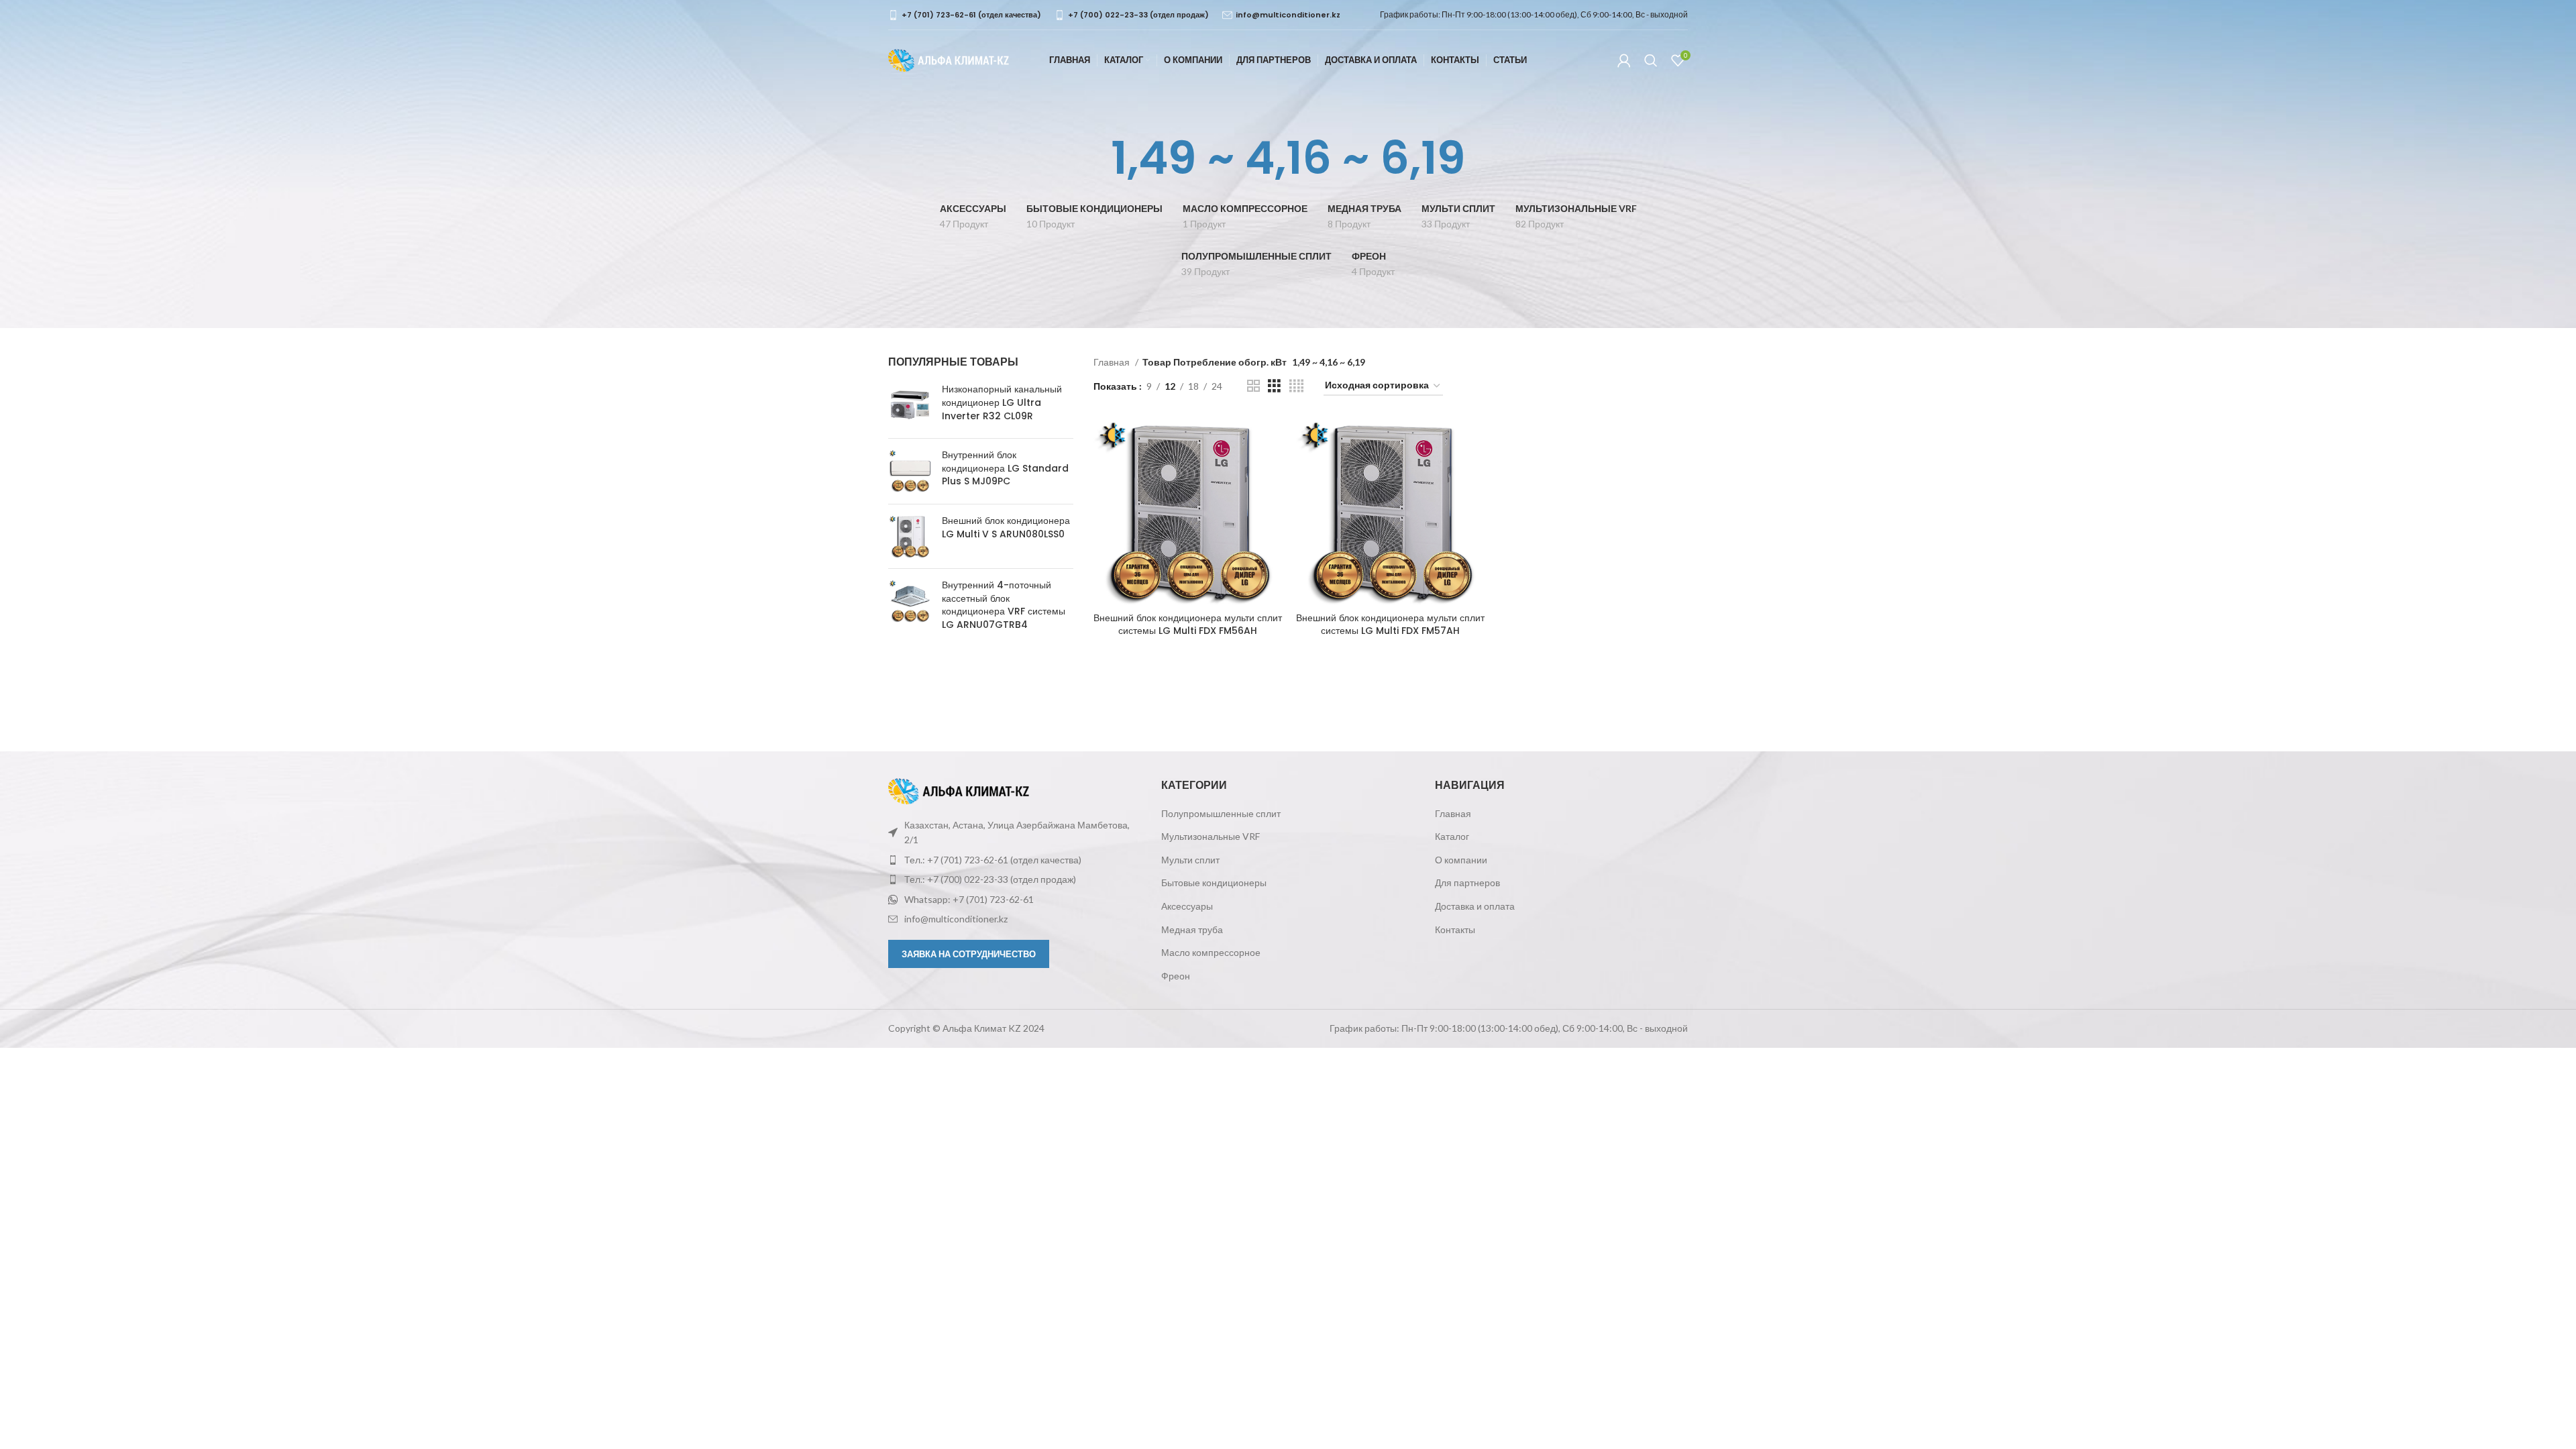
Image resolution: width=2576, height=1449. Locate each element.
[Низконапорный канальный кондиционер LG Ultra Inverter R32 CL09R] (910, 406)
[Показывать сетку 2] (1253, 386)
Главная (1113, 362)
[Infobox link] (965, 15)
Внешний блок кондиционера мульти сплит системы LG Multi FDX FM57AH (1390, 625)
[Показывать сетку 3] (1274, 386)
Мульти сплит (1190, 860)
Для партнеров (1467, 882)
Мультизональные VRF (1211, 836)
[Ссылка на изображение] (959, 790)
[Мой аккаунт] (1624, 60)
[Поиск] (1651, 60)
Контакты (1455, 929)
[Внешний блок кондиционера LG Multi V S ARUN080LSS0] (910, 536)
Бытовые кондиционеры (1214, 882)
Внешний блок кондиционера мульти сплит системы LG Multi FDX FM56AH (1188, 625)
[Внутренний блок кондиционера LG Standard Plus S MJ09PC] (910, 471)
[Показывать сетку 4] (1296, 386)
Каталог (1452, 836)
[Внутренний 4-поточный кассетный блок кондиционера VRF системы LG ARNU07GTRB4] (910, 608)
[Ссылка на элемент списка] (1015, 860)
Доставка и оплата (1475, 906)
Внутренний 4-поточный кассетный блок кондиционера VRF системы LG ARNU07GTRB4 (1004, 605)
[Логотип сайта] (949, 59)
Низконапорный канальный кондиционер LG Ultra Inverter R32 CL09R (1002, 402)
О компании (1461, 860)
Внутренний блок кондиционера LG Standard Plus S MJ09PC (1005, 468)
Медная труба (1192, 929)
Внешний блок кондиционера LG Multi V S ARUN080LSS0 (1006, 528)
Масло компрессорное (1211, 952)
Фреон (1176, 976)
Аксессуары (1187, 906)
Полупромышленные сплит (1221, 813)
